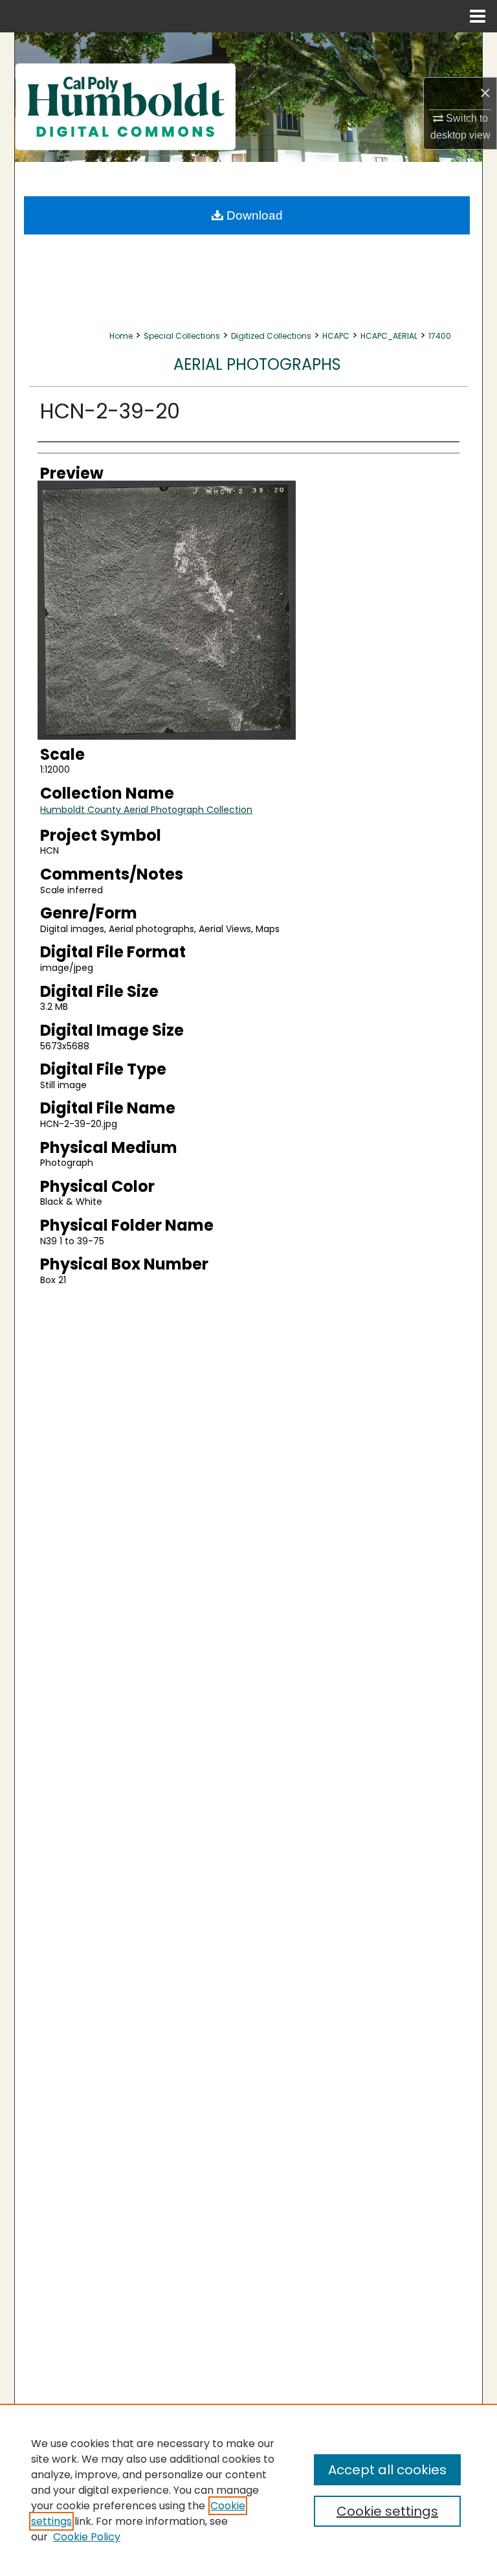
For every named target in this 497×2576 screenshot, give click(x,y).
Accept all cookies (387, 2470)
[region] (248, 2490)
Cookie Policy (87, 2537)
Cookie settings (387, 2511)
